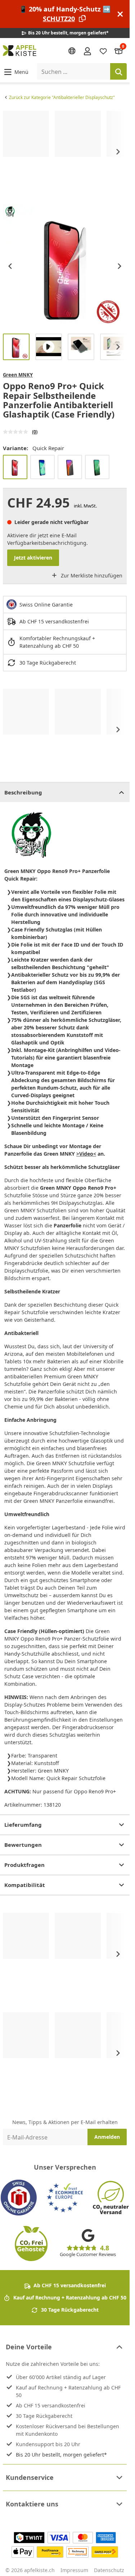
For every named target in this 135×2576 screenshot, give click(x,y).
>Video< (86, 1154)
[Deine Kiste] (119, 51)
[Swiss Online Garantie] (19, 2198)
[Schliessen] (120, 14)
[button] (16, 72)
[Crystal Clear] (97, 467)
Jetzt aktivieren (33, 558)
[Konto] (87, 51)
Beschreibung (23, 792)
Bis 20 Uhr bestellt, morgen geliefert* (61, 2455)
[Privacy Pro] (70, 467)
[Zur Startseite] (20, 51)
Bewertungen (23, 1845)
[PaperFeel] (42, 467)
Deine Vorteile (29, 2347)
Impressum (74, 2570)
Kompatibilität (25, 1885)
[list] (65, 152)
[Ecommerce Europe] (65, 2198)
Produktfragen (24, 1865)
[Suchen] (118, 71)
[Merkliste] (103, 51)
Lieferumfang (23, 1825)
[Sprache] (72, 51)
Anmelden (107, 2137)
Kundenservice (30, 2477)
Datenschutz (109, 2570)
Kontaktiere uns (32, 2504)
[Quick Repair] (15, 467)
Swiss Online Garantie (46, 605)
